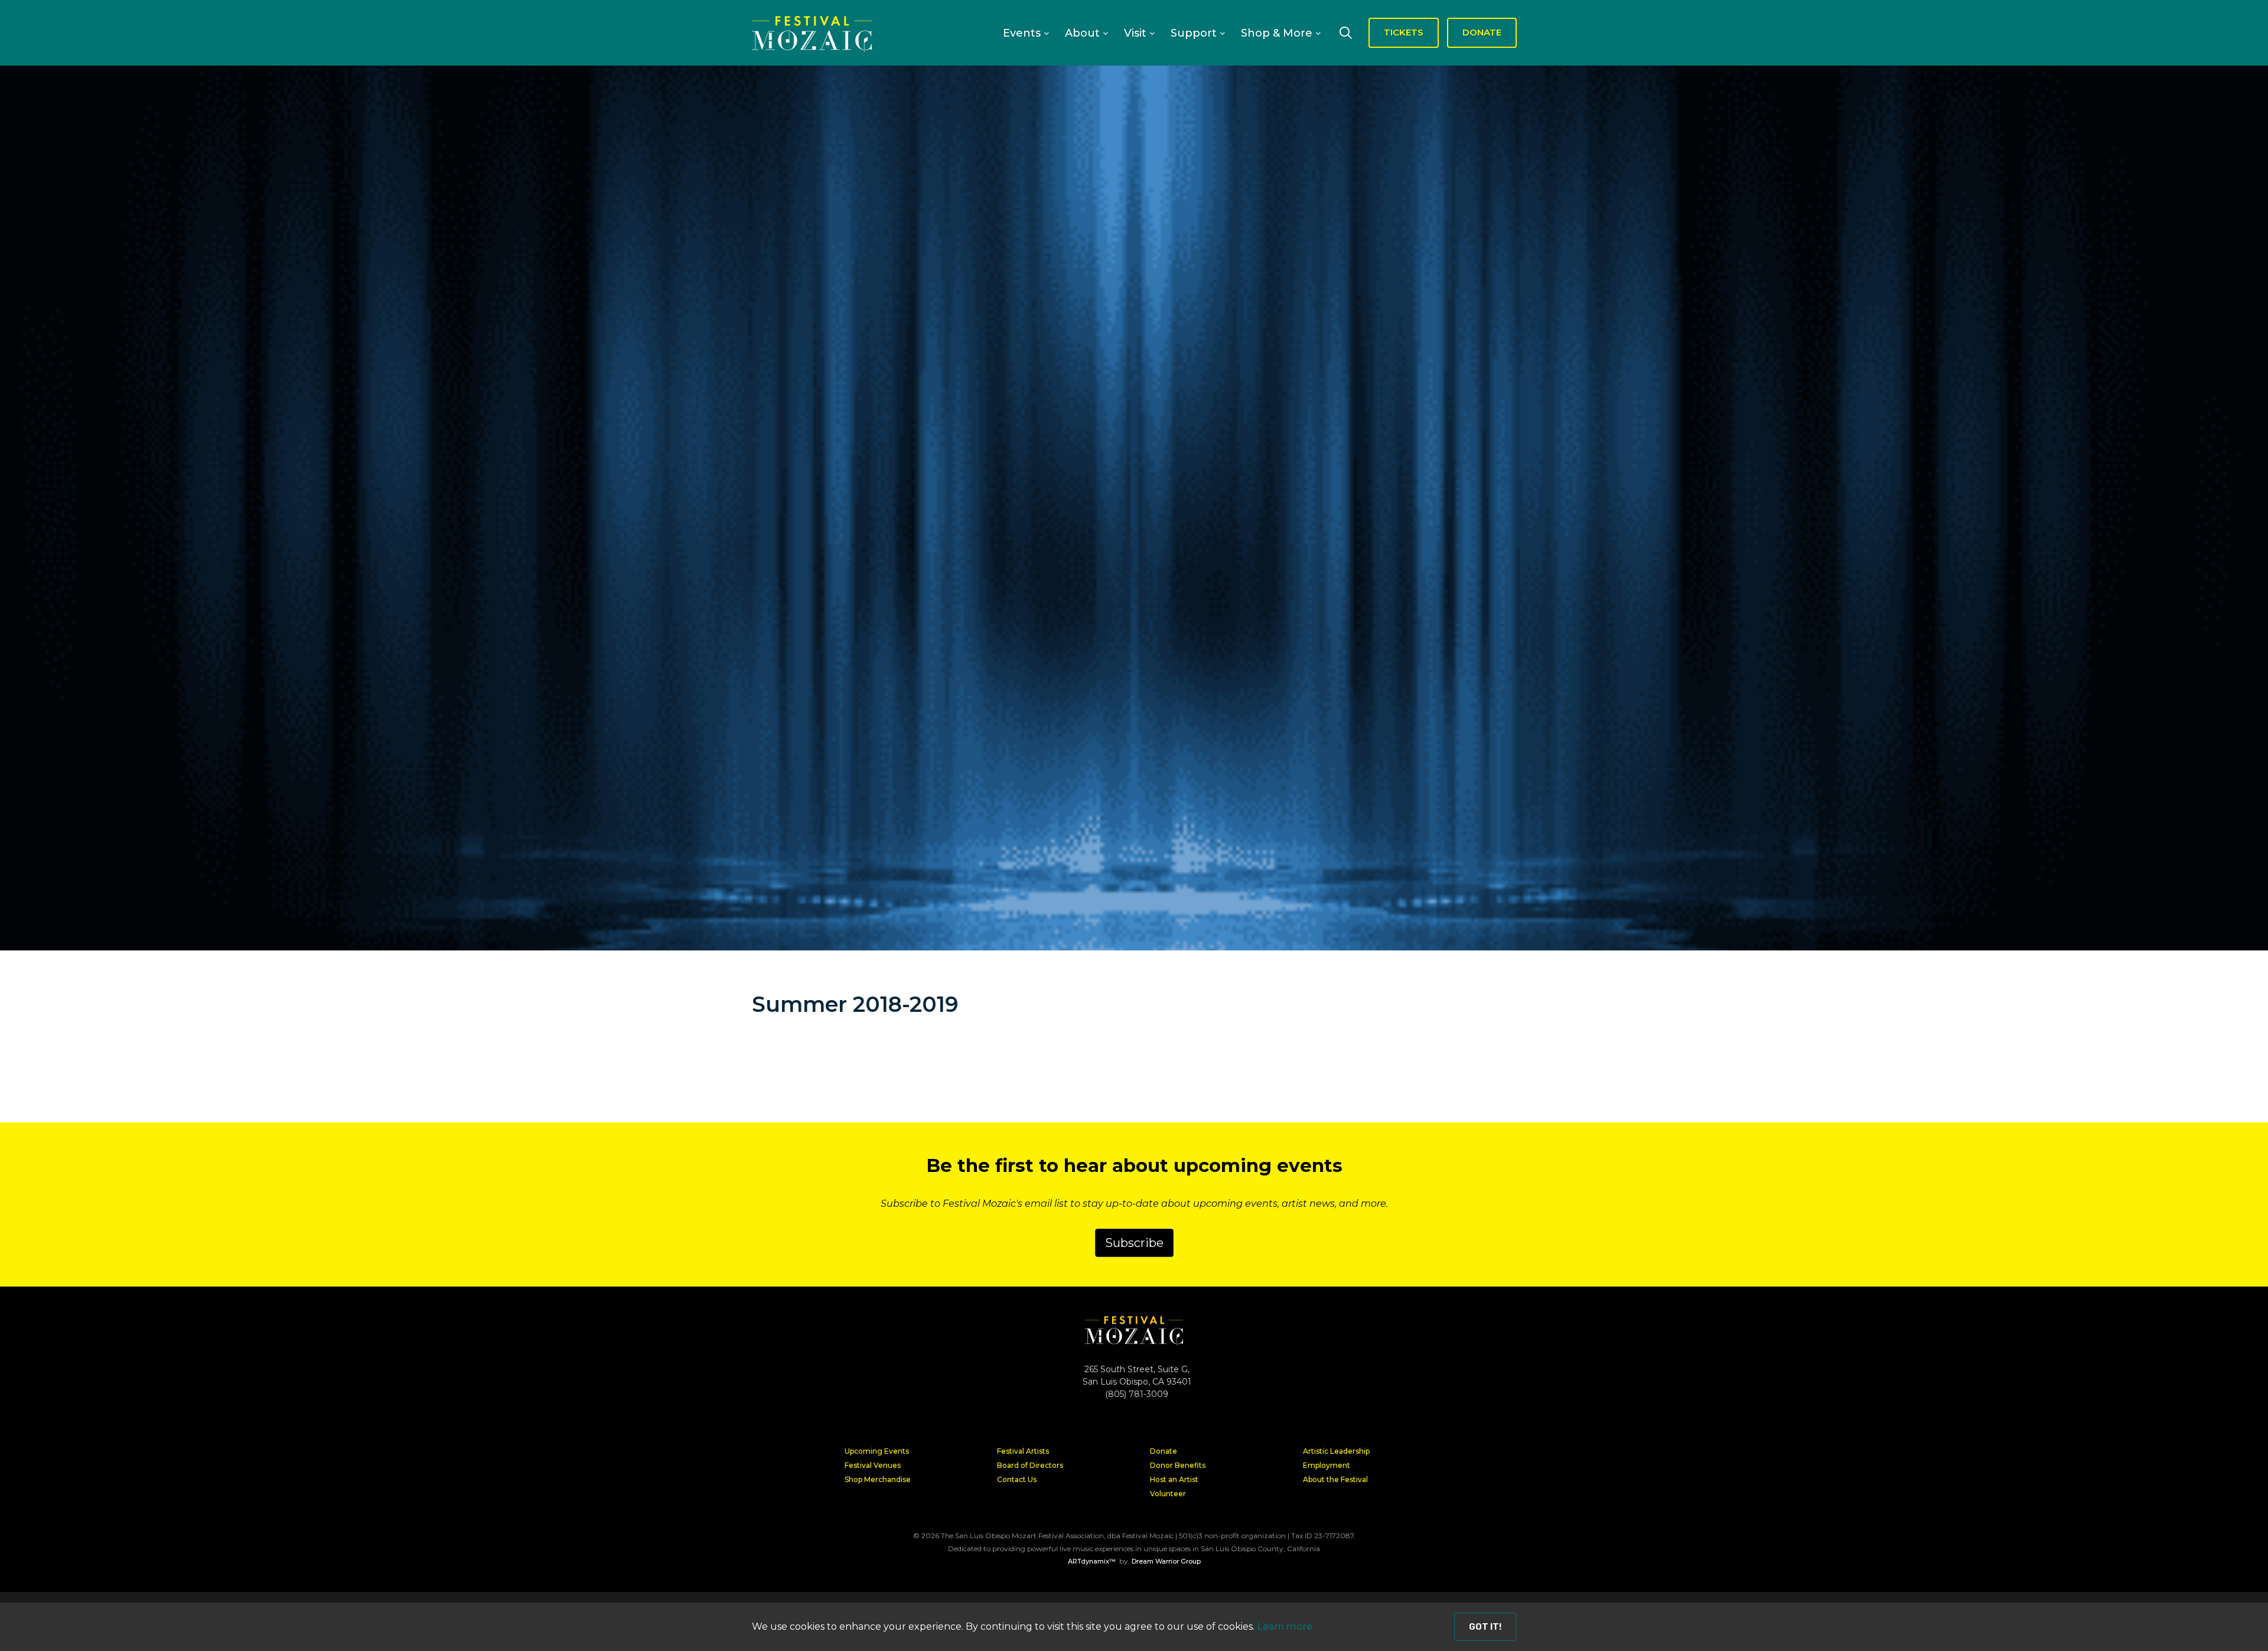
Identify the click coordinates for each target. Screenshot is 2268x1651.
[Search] (1345, 32)
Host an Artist (1174, 1479)
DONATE (1482, 32)
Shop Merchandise (878, 1479)
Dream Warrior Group (1166, 1561)
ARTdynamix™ (1092, 1561)
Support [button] (1194, 33)
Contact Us (1017, 1479)
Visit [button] (1135, 33)
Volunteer (1168, 1494)
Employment (1327, 1465)
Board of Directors (1030, 1465)
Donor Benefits (1178, 1465)
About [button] (1082, 33)
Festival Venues (873, 1465)
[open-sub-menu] (1046, 34)
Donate (1164, 1451)
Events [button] (1022, 33)
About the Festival (1335, 1479)
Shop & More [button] (1277, 33)
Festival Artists (1023, 1451)
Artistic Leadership (1336, 1451)
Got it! (1485, 1627)
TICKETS (1404, 32)
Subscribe (1134, 1243)
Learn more (1285, 1626)
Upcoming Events (877, 1451)
